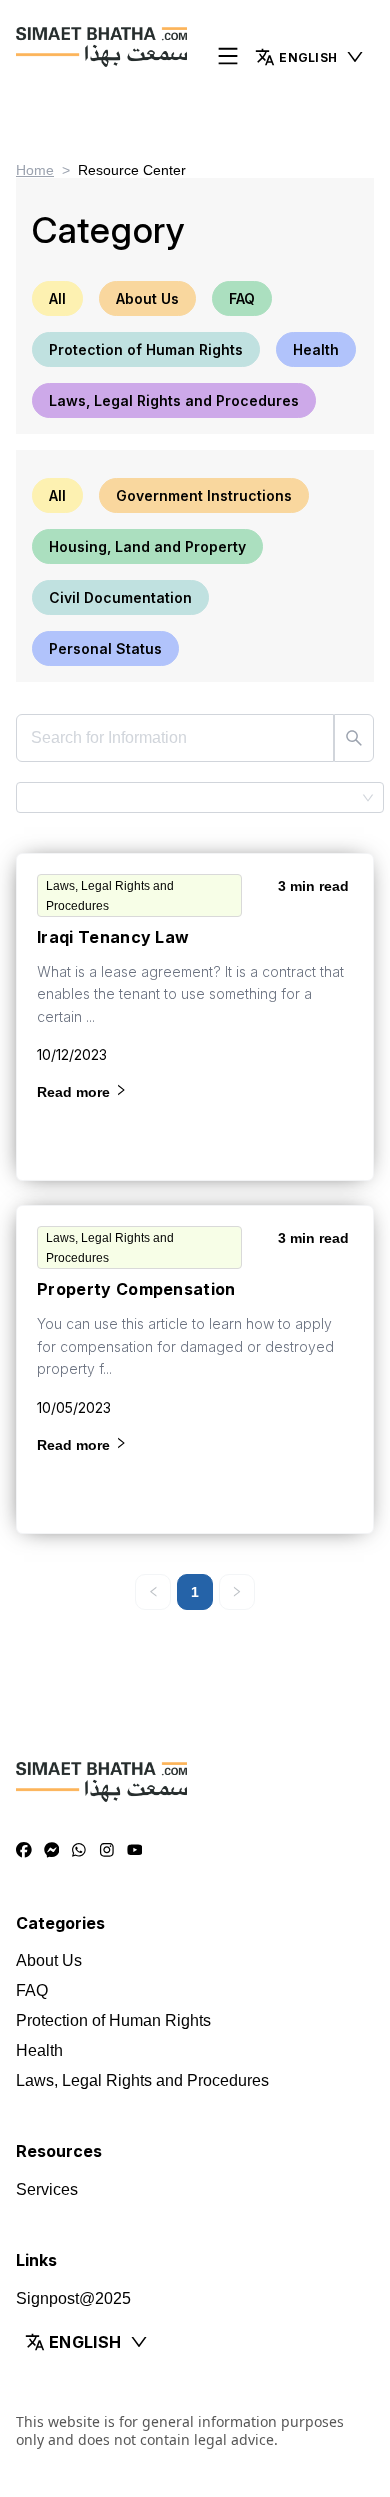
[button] (310, 57)
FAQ (242, 298)
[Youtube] (135, 1851)
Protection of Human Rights (146, 349)
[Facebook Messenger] (52, 1851)
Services (47, 2189)
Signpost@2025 (73, 2298)
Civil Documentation (120, 597)
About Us (147, 298)
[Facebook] (24, 1851)
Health (316, 349)
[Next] (237, 1592)
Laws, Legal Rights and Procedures (174, 400)
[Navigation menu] (228, 57)
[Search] (354, 738)
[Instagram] (107, 1851)
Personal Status (105, 648)
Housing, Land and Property (147, 546)
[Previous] (153, 1592)
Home (35, 170)
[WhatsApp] (79, 1851)
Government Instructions (204, 495)
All (57, 298)
